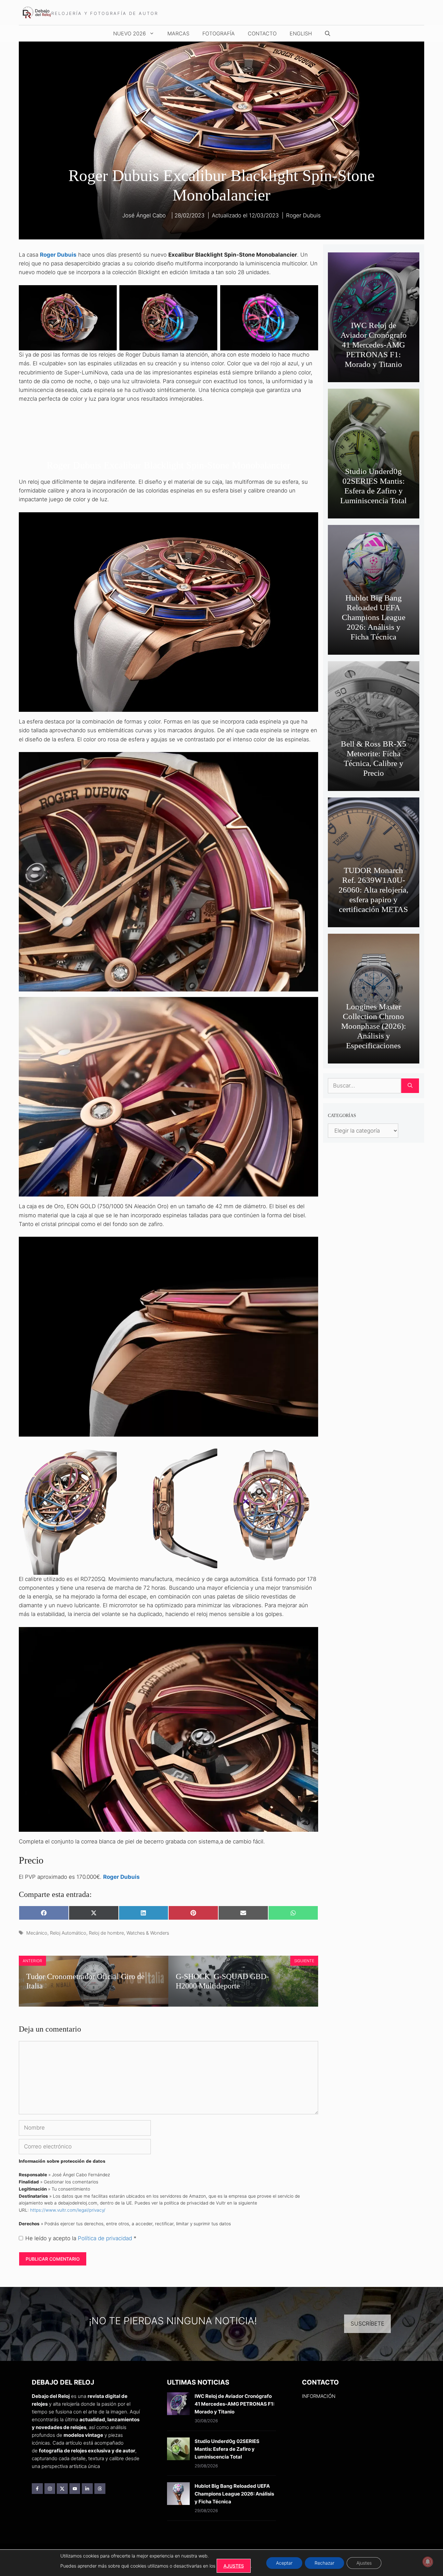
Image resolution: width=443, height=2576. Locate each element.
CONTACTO (262, 33)
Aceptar (284, 2563)
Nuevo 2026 (130, 33)
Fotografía (219, 33)
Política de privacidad (106, 2238)
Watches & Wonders (148, 1933)
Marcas (178, 33)
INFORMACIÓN (319, 2396)
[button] (328, 33)
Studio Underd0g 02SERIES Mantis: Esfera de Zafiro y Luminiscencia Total (227, 2449)
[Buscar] (410, 1086)
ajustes (234, 2566)
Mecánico (37, 1933)
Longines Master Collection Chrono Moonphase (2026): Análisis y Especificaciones (374, 1026)
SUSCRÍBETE (367, 2324)
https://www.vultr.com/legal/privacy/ (68, 2210)
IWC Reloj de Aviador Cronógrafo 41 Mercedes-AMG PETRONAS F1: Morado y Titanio (374, 345)
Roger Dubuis (303, 215)
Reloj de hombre (106, 1933)
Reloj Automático (68, 1933)
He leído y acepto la (81, 2238)
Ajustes (364, 2563)
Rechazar (324, 2563)
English (301, 33)
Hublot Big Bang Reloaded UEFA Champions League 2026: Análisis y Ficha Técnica (374, 617)
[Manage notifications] (428, 2562)
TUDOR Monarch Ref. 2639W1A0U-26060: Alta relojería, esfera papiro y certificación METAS (373, 890)
